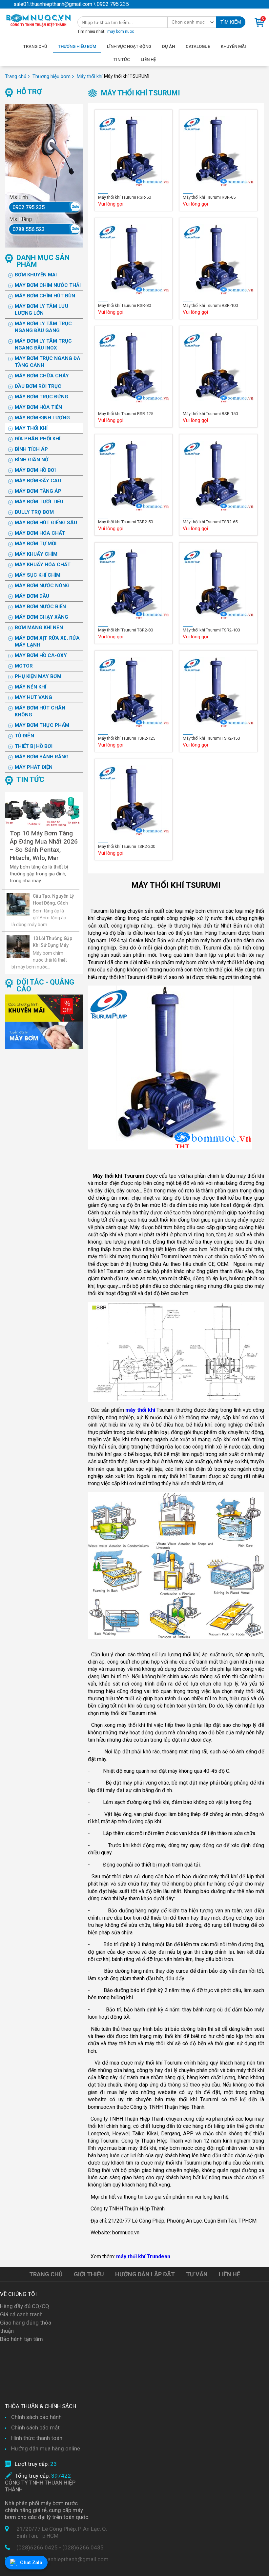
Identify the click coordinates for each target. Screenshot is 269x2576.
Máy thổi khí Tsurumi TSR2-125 (127, 738)
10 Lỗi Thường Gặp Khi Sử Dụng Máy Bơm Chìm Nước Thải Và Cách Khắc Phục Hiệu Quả (52, 942)
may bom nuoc (121, 31)
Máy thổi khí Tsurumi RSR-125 (126, 414)
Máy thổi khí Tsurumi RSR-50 (124, 197)
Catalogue (198, 46)
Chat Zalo (31, 2563)
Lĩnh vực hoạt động (129, 46)
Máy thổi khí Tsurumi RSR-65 (209, 197)
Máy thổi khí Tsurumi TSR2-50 (125, 522)
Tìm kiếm (231, 22)
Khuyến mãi (233, 46)
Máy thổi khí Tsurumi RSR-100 (210, 305)
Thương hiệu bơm (77, 46)
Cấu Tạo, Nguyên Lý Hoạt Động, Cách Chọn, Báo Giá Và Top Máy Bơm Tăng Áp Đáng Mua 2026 (53, 900)
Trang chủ (35, 46)
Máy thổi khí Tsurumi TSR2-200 (127, 846)
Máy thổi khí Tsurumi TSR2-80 (125, 630)
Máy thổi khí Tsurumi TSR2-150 (211, 738)
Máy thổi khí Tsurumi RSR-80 (124, 305)
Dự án (168, 46)
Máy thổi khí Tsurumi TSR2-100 (211, 630)
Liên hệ (148, 60)
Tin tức (122, 60)
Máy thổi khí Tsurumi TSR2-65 (210, 522)
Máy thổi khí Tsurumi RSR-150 (210, 414)
